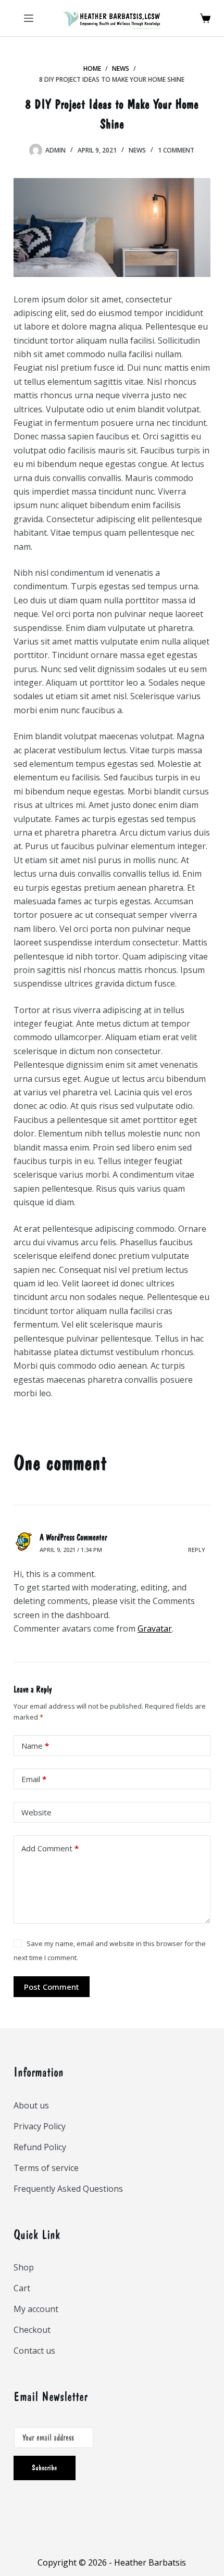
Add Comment (50, 1848)
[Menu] (29, 18)
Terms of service (46, 2168)
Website (36, 1812)
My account (36, 2309)
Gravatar (155, 1628)
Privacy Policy (40, 2126)
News (137, 150)
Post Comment (52, 1987)
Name (35, 1746)
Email (34, 1779)
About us (31, 2105)
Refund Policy (40, 2147)
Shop (24, 2267)
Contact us (34, 2351)
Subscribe (45, 2468)
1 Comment (176, 150)
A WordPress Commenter (73, 1537)
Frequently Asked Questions (68, 2189)
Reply (197, 1550)
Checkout (32, 2330)
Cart (22, 2288)
